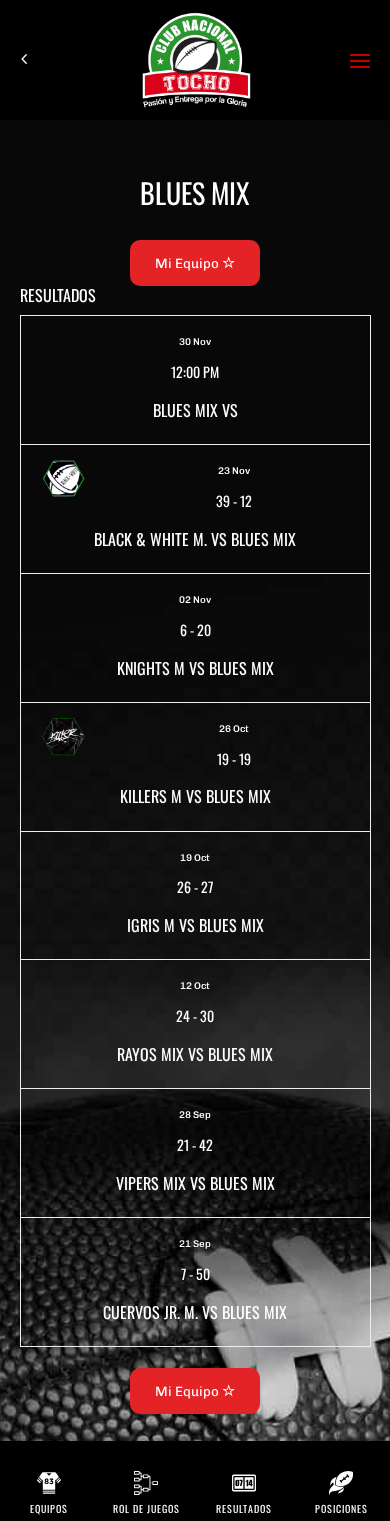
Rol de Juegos (146, 1508)
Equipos (49, 1508)
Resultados (244, 1508)
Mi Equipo (188, 263)
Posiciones (341, 1508)
